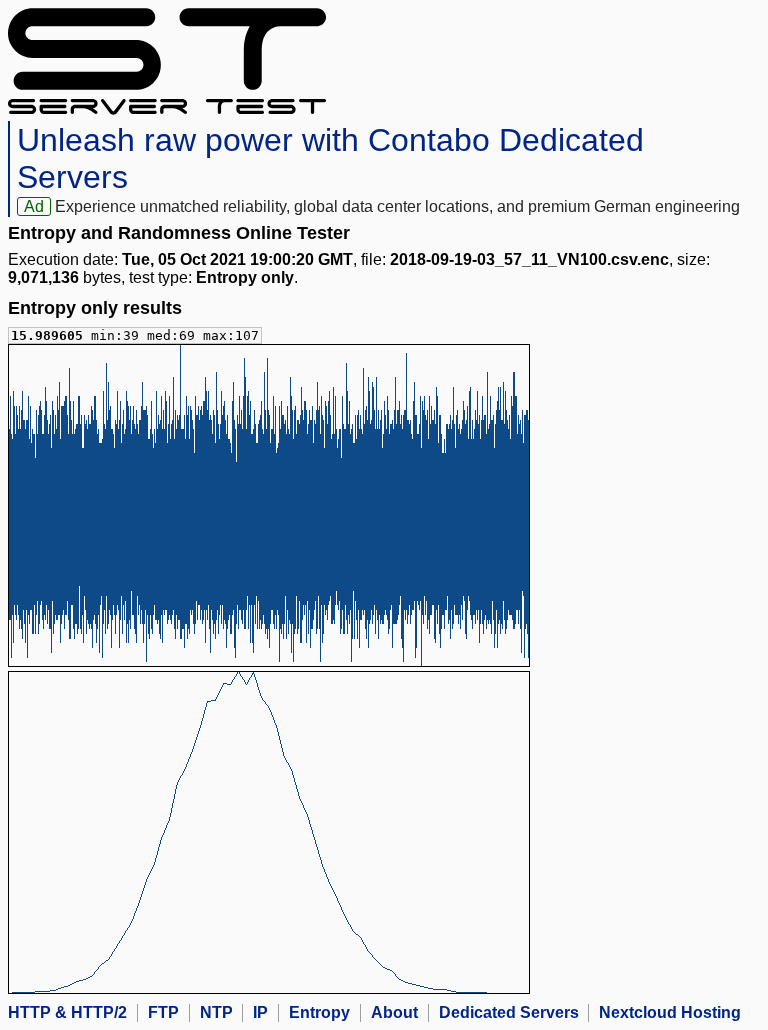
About (394, 1012)
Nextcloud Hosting (670, 1012)
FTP (163, 1012)
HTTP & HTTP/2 (67, 1012)
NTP (216, 1012)
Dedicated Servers (509, 1012)
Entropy (319, 1012)
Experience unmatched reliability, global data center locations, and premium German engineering (397, 206)
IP (260, 1012)
